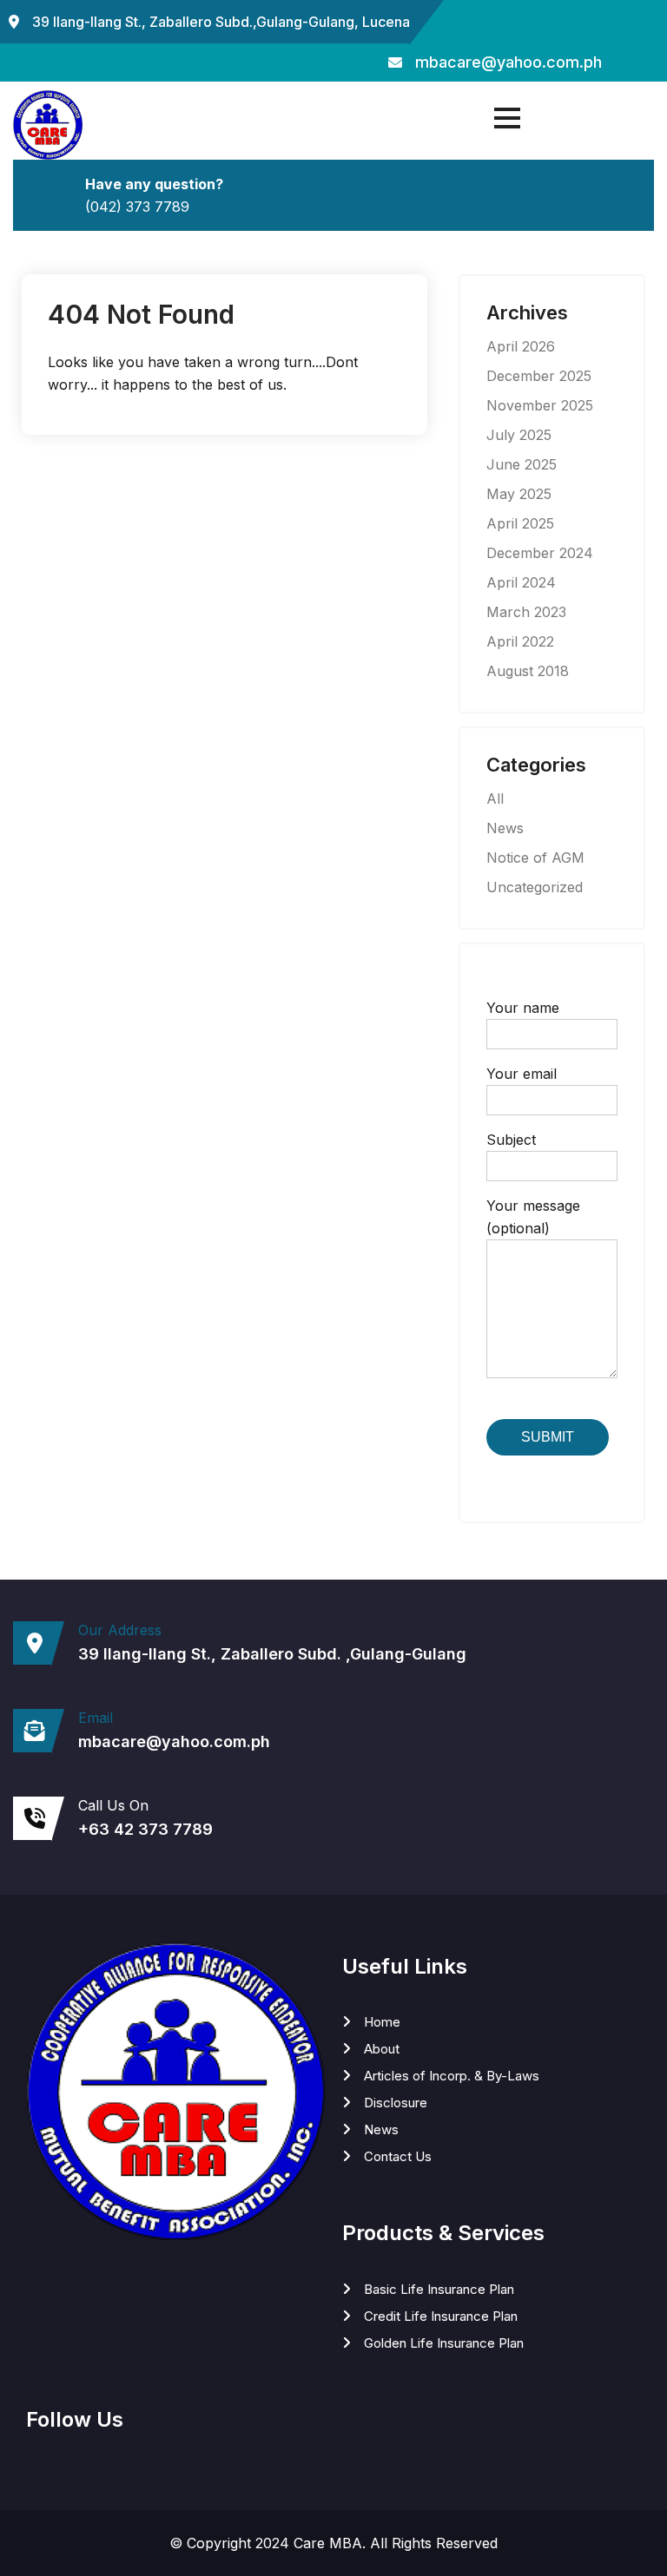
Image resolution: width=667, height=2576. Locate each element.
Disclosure (396, 2103)
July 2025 (519, 435)
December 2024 (540, 553)
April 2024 (521, 582)
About (382, 2049)
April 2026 (521, 346)
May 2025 (519, 494)
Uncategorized (535, 887)
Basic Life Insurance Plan (439, 2289)
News (505, 828)
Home (382, 2022)
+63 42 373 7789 (145, 1830)
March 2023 (526, 612)
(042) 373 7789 (137, 207)
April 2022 (520, 641)
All (495, 798)
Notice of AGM (535, 858)
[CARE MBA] (48, 125)
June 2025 (522, 464)
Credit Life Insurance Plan (441, 2316)
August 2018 (528, 671)
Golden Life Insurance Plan (444, 2343)
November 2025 (540, 405)
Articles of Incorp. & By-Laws (452, 2076)
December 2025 (539, 376)
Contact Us (398, 2156)
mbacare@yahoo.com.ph (509, 62)
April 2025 (520, 523)
